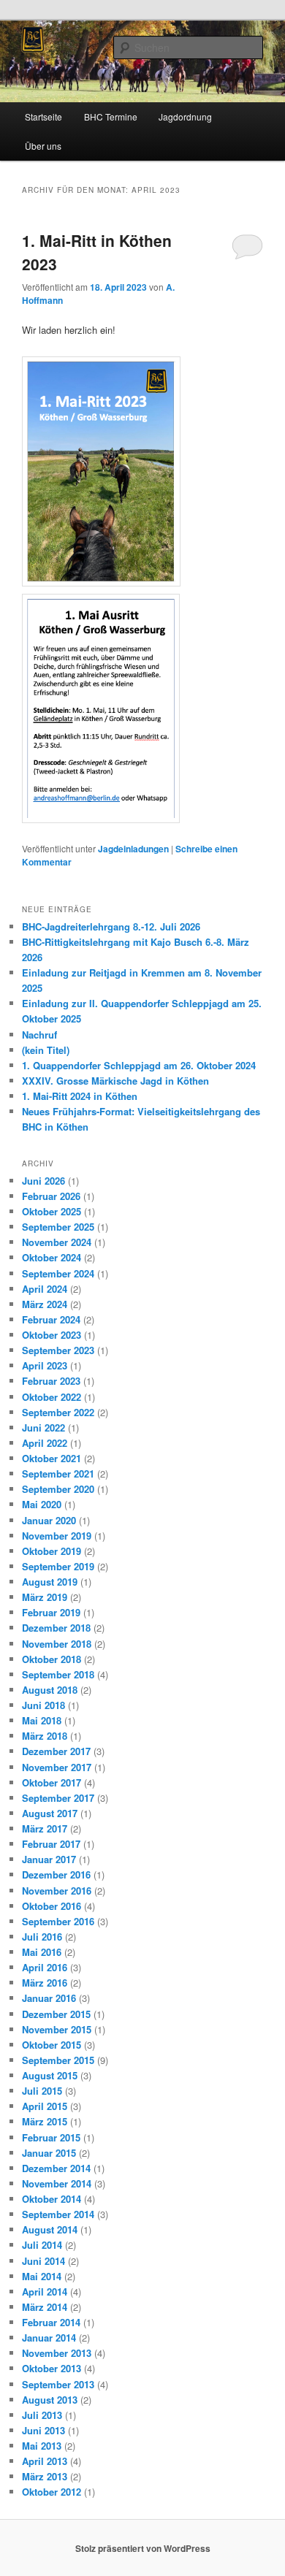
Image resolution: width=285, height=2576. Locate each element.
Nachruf (39, 1035)
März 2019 (45, 1597)
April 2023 (45, 1365)
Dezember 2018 (56, 1628)
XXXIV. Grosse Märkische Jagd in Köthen (115, 1081)
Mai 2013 (42, 2446)
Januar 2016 (49, 1998)
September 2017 (58, 1798)
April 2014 (45, 2292)
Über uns (43, 146)
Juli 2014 (42, 2245)
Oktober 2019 (52, 1551)
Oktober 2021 (52, 1458)
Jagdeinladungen (133, 849)
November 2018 (57, 1644)
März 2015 (45, 2121)
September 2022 (58, 1412)
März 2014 (45, 2307)
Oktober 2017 (52, 1782)
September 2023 (58, 1350)
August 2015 (50, 2075)
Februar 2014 (51, 2322)
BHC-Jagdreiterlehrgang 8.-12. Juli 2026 (111, 926)
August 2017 (50, 1813)
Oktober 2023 (52, 1335)
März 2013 (45, 2476)
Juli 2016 (42, 1937)
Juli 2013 (42, 2415)
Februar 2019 (51, 1612)
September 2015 (58, 2060)
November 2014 (57, 2183)
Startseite (43, 116)
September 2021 (58, 1474)
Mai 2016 (42, 1952)
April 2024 (45, 1289)
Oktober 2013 (52, 2368)
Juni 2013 (43, 2430)
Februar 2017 (51, 1844)
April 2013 (45, 2461)
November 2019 (57, 1536)
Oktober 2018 (52, 1659)
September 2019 (58, 1566)
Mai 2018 (42, 1720)
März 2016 (45, 1983)
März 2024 (45, 1304)
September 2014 (58, 2214)
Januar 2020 (49, 1520)
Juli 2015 (42, 2091)
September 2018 (58, 1674)
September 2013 (58, 2384)
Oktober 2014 (52, 2199)
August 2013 (50, 2400)
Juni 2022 (43, 1427)
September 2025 (58, 1227)
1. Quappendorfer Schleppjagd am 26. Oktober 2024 (139, 1065)
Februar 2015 (51, 2137)
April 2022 (45, 1443)
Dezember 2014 (56, 2168)
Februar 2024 (51, 1319)
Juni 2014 (43, 2261)
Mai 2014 (42, 2276)
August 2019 (50, 1582)
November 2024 (57, 1242)
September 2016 (58, 1921)
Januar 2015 (49, 2153)
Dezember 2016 (56, 1874)
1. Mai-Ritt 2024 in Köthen (80, 1096)
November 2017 (57, 1767)
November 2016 (57, 1891)
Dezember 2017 (56, 1751)
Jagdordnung (185, 116)
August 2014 (50, 2229)
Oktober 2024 (52, 1257)
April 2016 (45, 1967)
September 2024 (58, 1273)
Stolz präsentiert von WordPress (143, 2548)
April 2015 (45, 2106)
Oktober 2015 (52, 2045)
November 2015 (57, 2029)
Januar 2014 (49, 2338)
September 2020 (58, 1489)
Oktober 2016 (52, 1906)
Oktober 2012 (52, 2492)
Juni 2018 (43, 1705)
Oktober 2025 (52, 1211)
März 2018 (45, 1736)
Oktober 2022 (52, 1397)
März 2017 (45, 1828)
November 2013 (57, 2353)
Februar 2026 (51, 1196)
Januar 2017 (49, 1859)
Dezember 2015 (56, 2014)
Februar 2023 (51, 1381)
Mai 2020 (42, 1504)
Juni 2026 (43, 1181)
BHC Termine (111, 116)
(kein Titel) (46, 1050)
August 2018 (50, 1690)
